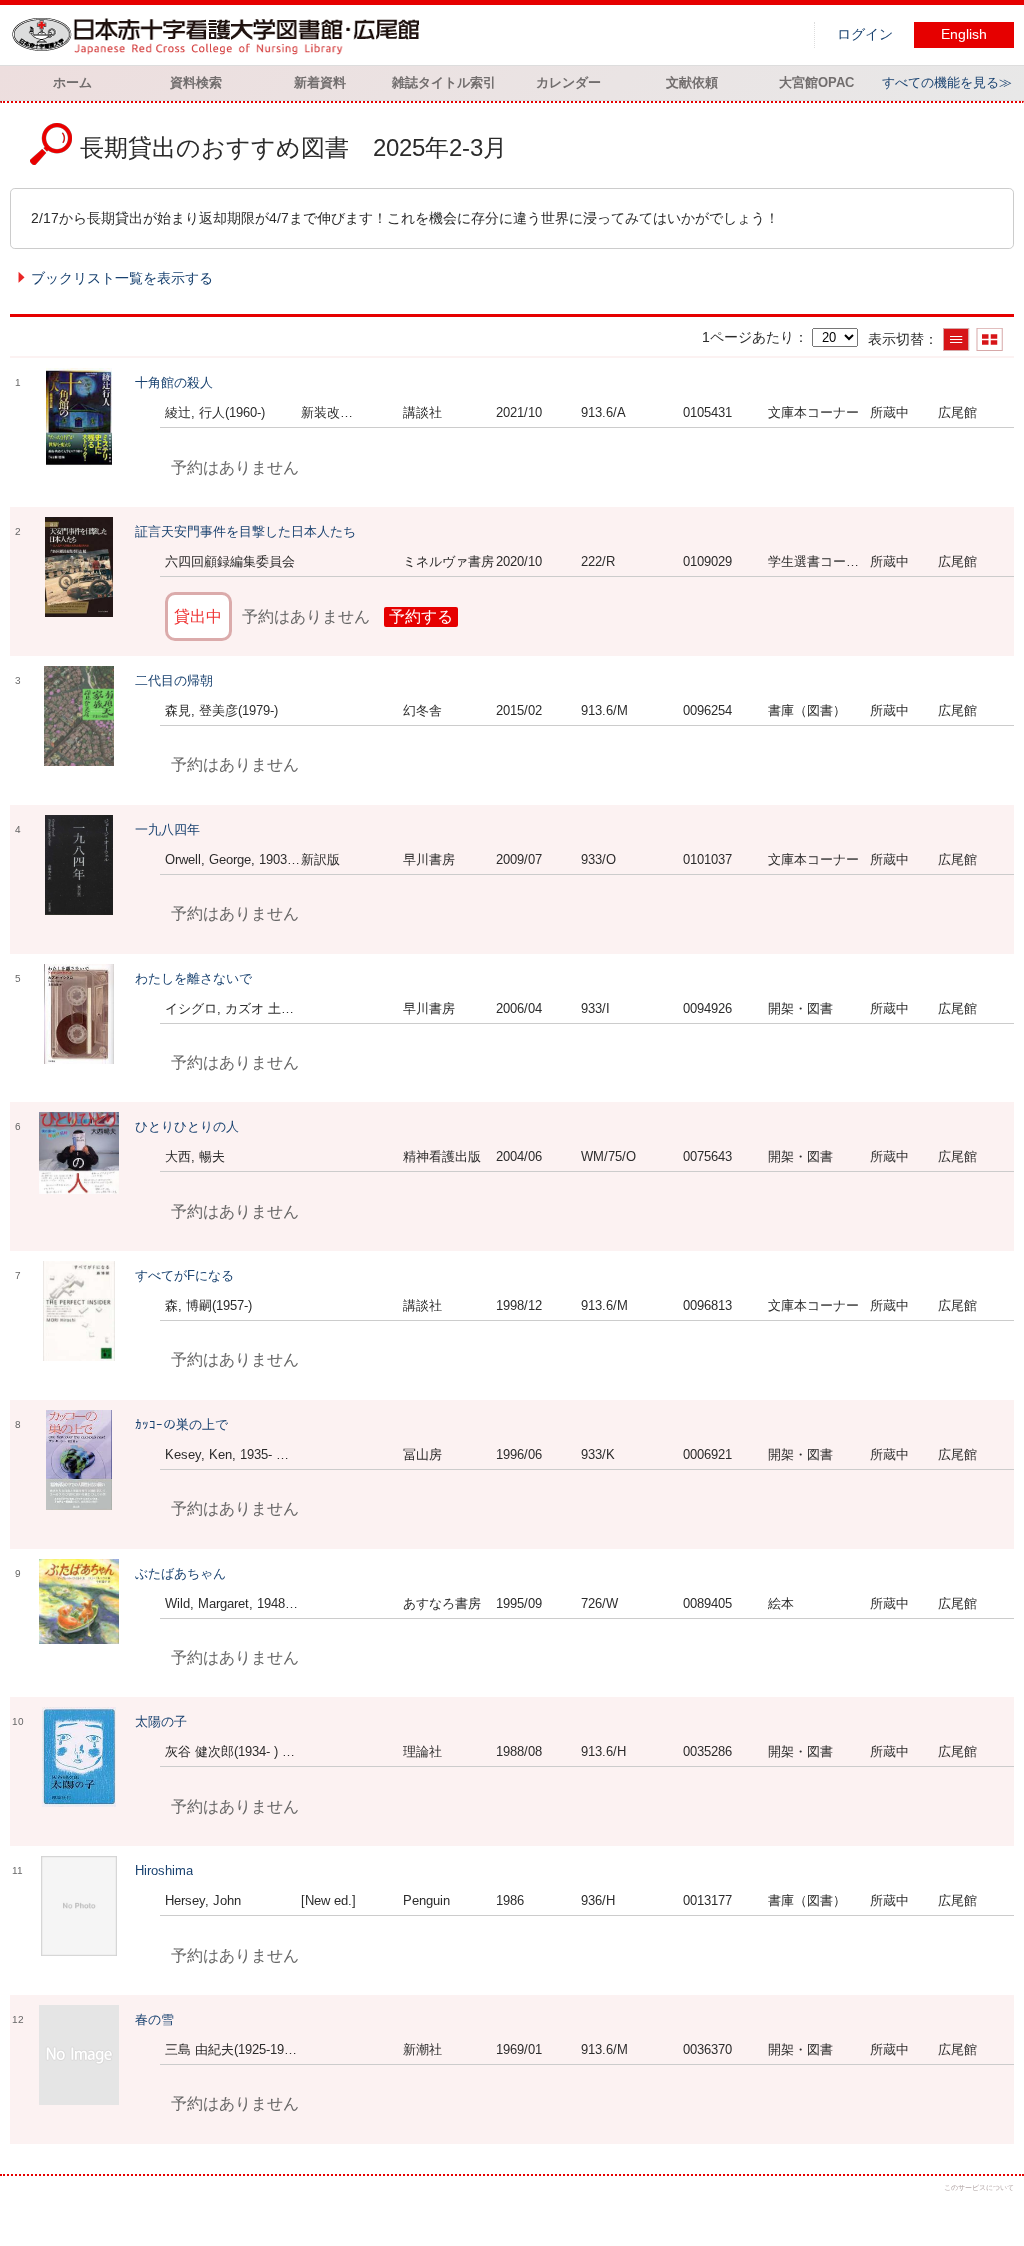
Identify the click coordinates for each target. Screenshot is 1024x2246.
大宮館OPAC (816, 82)
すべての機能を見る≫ (947, 82)
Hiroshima (164, 1870)
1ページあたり (748, 337)
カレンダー (568, 82)
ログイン (865, 34)
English (964, 34)
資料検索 (196, 82)
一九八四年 (167, 829)
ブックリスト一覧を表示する (122, 278)
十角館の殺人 (174, 382)
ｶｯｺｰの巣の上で (181, 1424)
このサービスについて (979, 2187)
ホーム (72, 82)
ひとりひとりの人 (187, 1126)
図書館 (220, 35)
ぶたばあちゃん (180, 1573)
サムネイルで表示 (989, 339)
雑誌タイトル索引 (444, 82)
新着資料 (320, 82)
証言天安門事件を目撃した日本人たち (245, 531)
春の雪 (154, 2019)
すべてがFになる (184, 1275)
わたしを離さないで (193, 978)
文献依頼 (692, 82)
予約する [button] (421, 616)
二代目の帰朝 (174, 680)
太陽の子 (161, 1721)
